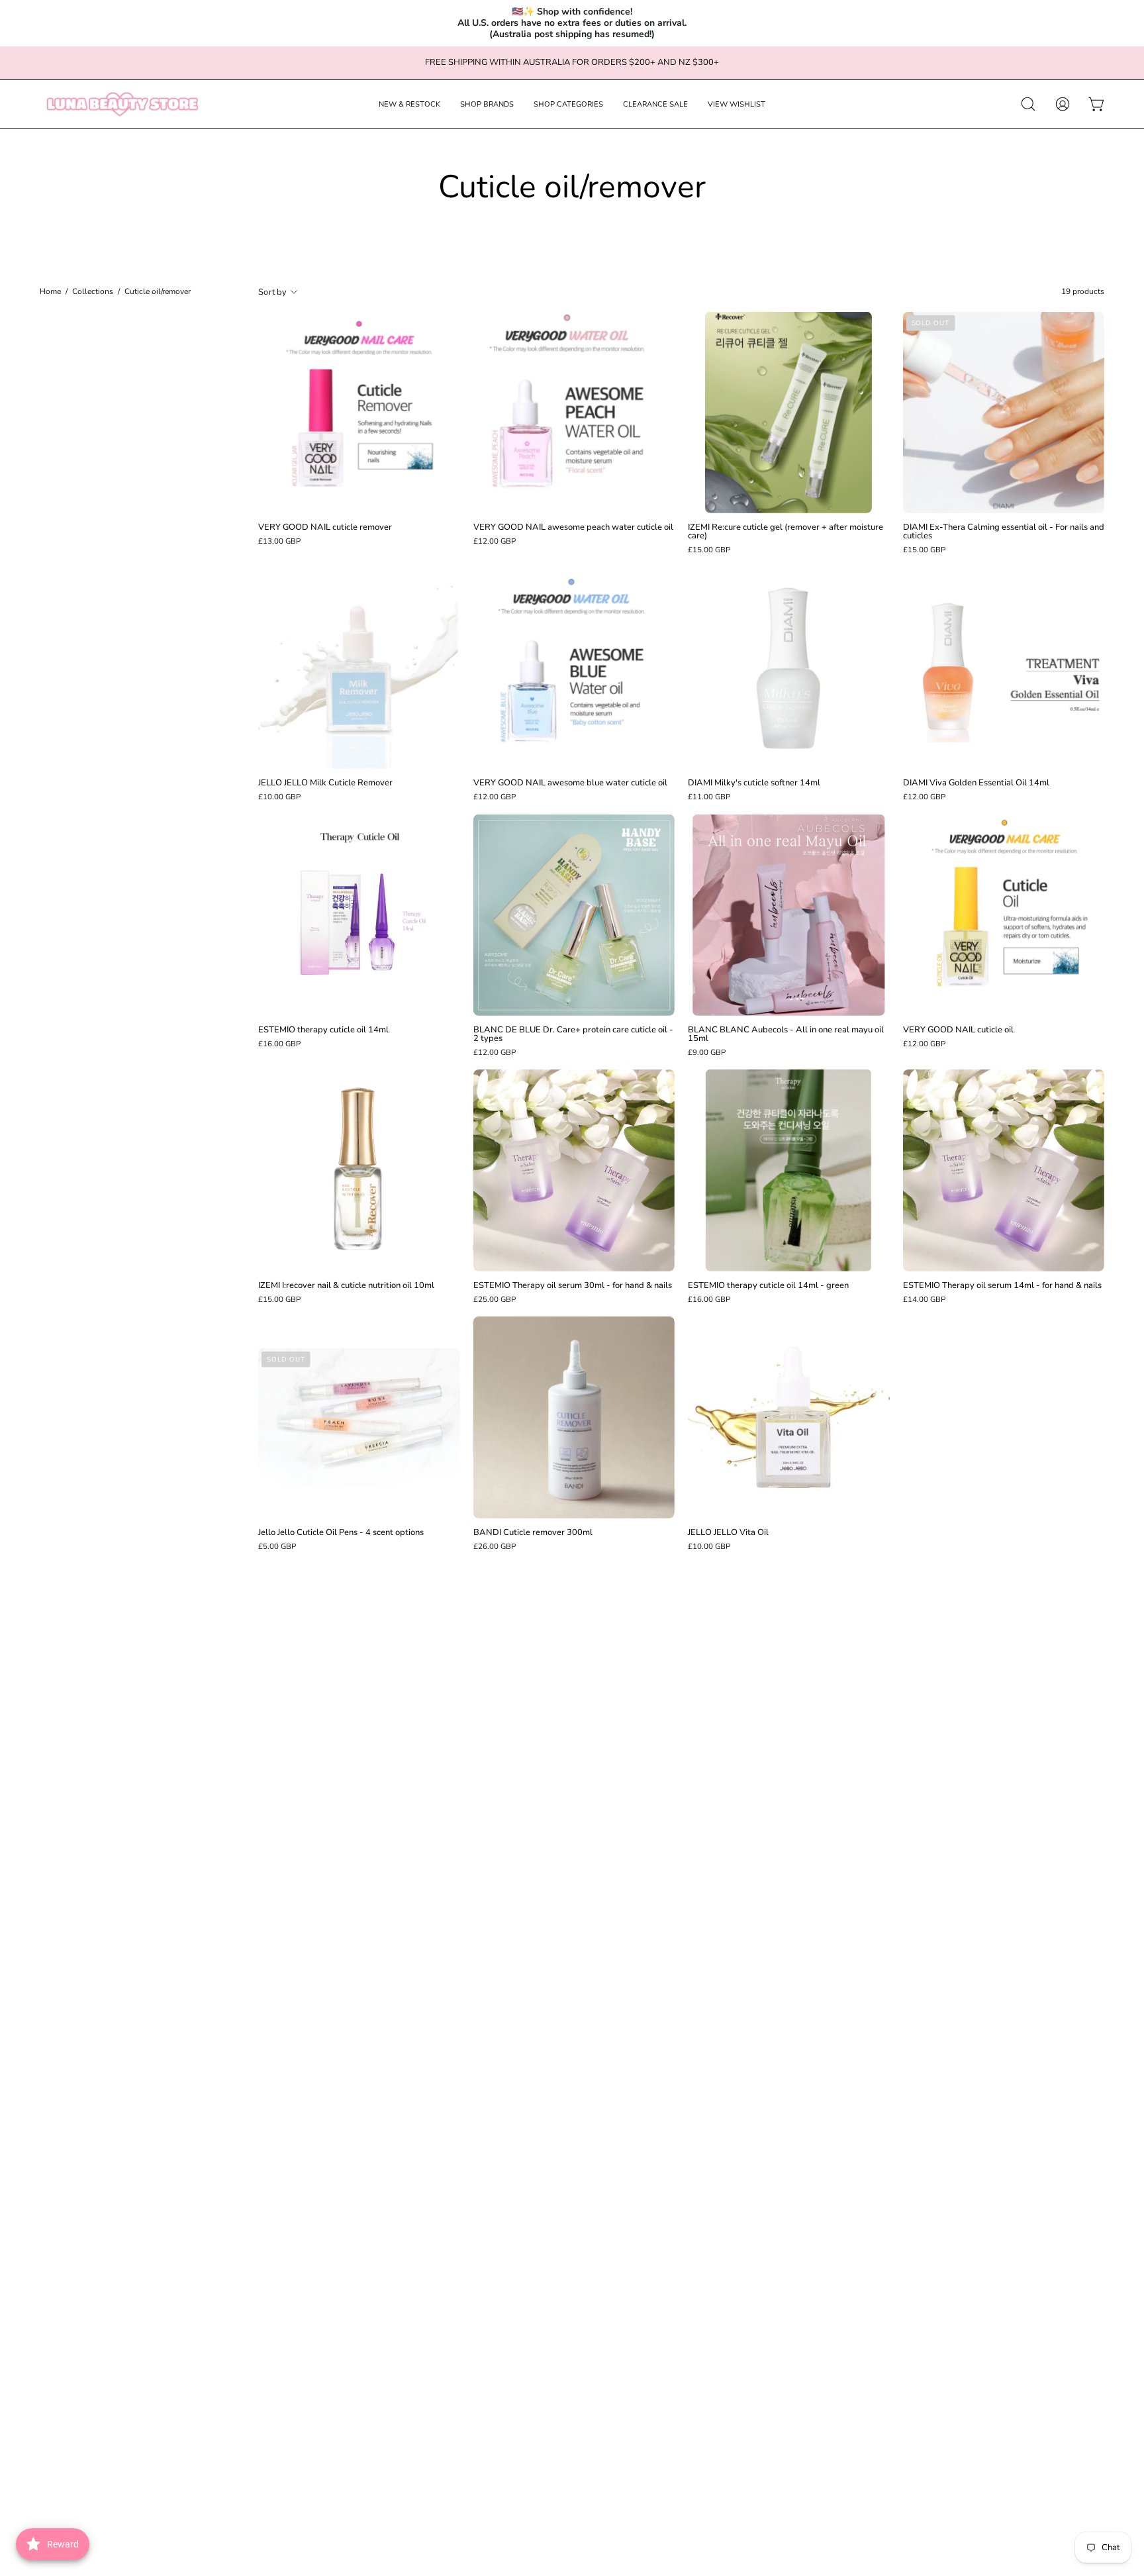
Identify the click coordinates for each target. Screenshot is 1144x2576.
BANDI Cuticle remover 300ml (533, 1533)
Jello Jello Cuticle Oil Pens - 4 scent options (341, 1533)
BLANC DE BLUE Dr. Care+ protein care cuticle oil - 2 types (573, 1034)
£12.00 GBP (495, 542)
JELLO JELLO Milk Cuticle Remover (325, 783)
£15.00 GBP (709, 550)
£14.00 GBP (924, 1300)
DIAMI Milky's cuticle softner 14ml (754, 783)
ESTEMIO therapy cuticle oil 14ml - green (768, 1286)
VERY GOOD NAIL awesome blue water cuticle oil (570, 783)
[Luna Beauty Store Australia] (122, 104)
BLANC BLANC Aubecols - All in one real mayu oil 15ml (786, 1034)
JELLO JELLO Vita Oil (728, 1533)
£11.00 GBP (709, 797)
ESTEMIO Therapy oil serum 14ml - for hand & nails (1002, 1286)
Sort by (272, 292)
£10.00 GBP (279, 797)
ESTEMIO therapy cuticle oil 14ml (323, 1030)
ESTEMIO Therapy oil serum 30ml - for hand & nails (573, 1286)
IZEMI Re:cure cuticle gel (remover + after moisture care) (786, 532)
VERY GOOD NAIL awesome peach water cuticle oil (573, 527)
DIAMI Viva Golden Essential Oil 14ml (976, 783)
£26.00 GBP (495, 1547)
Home (50, 292)
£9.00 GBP (707, 1053)
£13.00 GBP (279, 542)
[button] (409, 104)
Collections (93, 292)
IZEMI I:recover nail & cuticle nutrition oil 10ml (346, 1286)
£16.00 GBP (279, 1044)
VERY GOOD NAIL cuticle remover (325, 527)
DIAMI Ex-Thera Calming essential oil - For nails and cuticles (1004, 532)
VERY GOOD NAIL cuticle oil (958, 1030)
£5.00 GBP (277, 1547)
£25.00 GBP (495, 1300)
